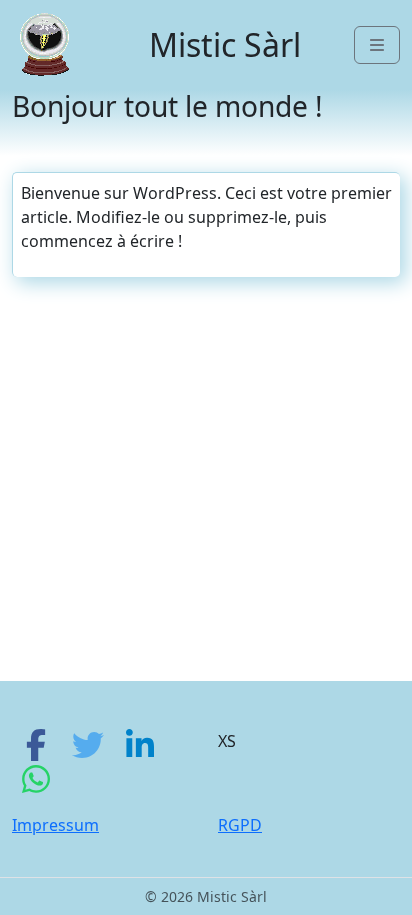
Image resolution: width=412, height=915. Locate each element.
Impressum (55, 825)
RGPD (240, 825)
